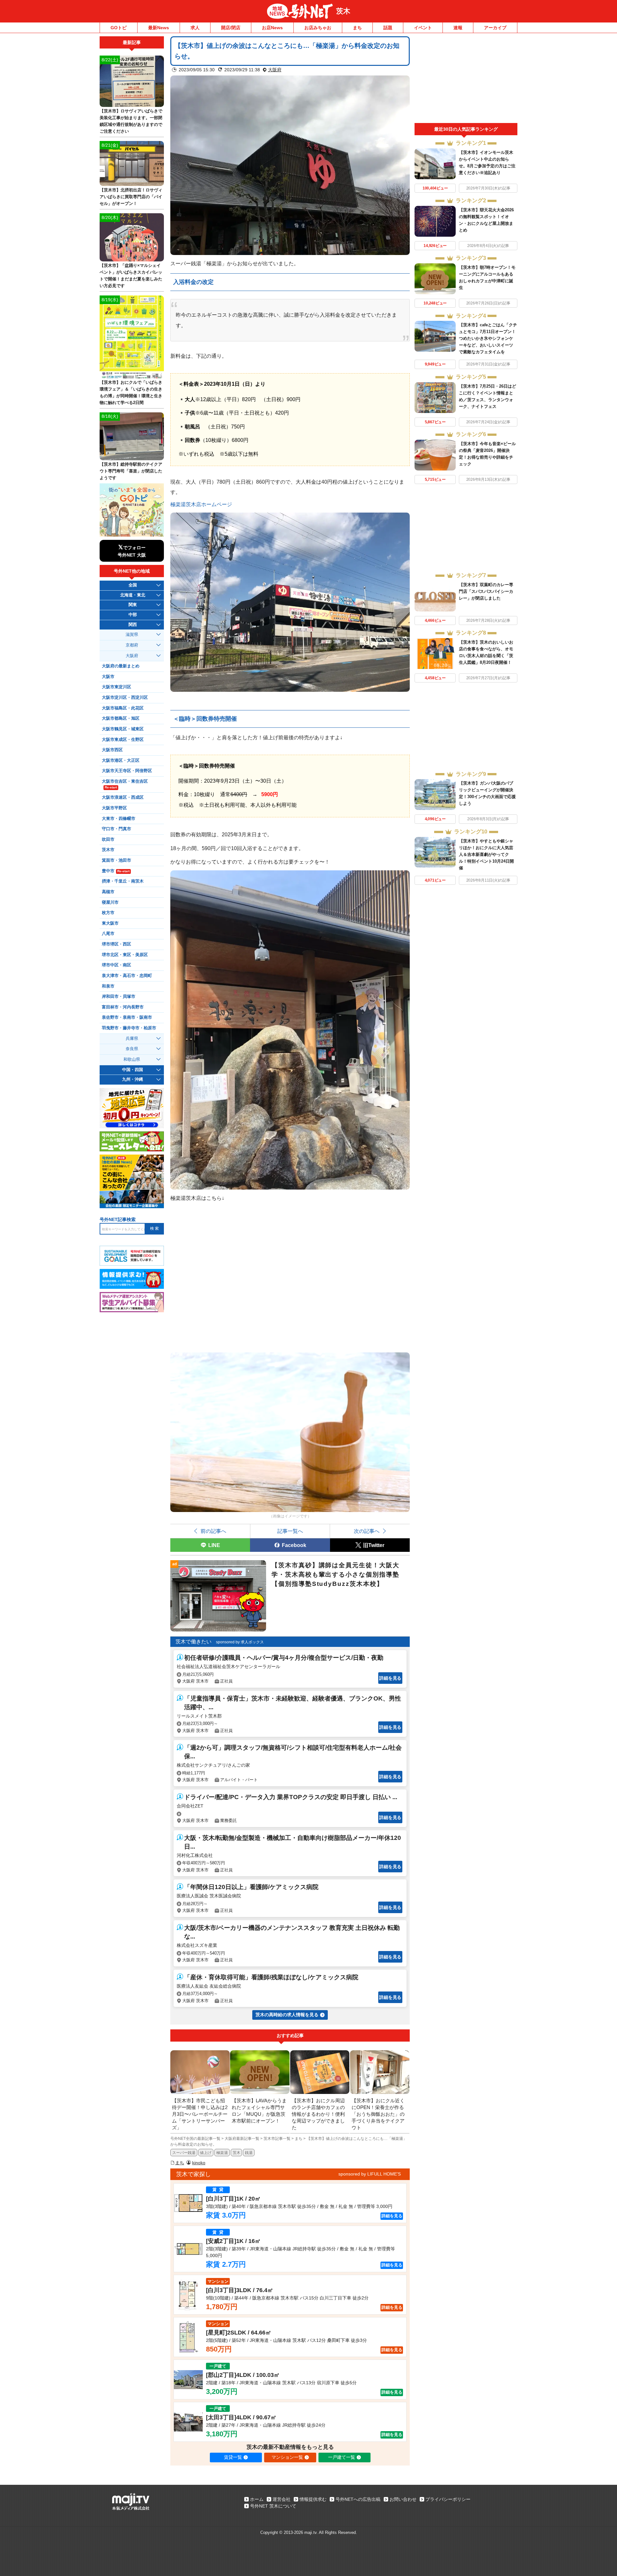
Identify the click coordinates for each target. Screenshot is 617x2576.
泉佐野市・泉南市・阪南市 (127, 1017)
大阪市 (108, 677)
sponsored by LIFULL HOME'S (370, 2174)
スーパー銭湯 (184, 2153)
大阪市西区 (112, 750)
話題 (388, 28)
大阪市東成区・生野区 (123, 740)
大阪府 (275, 70)
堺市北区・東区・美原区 (125, 955)
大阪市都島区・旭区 (121, 718)
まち (357, 28)
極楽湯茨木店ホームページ (201, 504)
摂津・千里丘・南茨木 (123, 881)
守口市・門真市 (116, 829)
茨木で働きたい (193, 1642)
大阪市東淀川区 (116, 687)
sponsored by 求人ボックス (240, 1642)
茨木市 (108, 850)
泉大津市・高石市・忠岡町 (127, 976)
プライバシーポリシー (448, 2499)
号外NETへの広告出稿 (358, 2499)
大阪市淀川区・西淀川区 (125, 698)
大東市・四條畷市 (119, 819)
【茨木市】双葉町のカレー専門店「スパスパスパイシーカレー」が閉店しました (486, 591)
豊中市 (116, 871)
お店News (272, 28)
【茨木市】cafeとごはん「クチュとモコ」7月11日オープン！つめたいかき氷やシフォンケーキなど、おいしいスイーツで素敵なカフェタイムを (488, 338)
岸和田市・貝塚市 (119, 997)
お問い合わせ (403, 2499)
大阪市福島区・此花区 (123, 708)
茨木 (343, 11)
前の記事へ (213, 1531)
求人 (195, 28)
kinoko (199, 2163)
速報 (458, 28)
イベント (423, 28)
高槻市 (108, 892)
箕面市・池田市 (116, 860)
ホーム (257, 2499)
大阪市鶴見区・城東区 (123, 729)
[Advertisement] (466, 80)
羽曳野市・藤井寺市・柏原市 (129, 1028)
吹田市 (108, 840)
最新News (159, 28)
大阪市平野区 (114, 808)
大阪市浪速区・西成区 (123, 797)
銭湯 (249, 2153)
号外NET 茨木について (273, 2506)
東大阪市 (110, 923)
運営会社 (282, 2499)
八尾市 (108, 934)
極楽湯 (222, 2153)
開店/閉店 (231, 28)
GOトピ (119, 28)
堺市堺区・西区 (116, 944)
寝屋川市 (110, 902)
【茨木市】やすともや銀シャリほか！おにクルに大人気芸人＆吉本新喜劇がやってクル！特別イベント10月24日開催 (486, 854)
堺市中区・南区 (116, 965)
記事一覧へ (290, 1531)
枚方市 (108, 913)
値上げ (206, 2153)
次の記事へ (367, 1531)
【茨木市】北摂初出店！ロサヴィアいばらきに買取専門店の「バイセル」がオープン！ (131, 197)
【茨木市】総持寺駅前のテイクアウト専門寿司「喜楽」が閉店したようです (131, 471)
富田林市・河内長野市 (123, 1007)
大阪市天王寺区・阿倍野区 (127, 771)
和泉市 (108, 986)
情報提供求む (313, 2499)
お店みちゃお (318, 28)
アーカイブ (495, 28)
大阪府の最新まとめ (121, 666)
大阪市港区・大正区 (121, 760)
